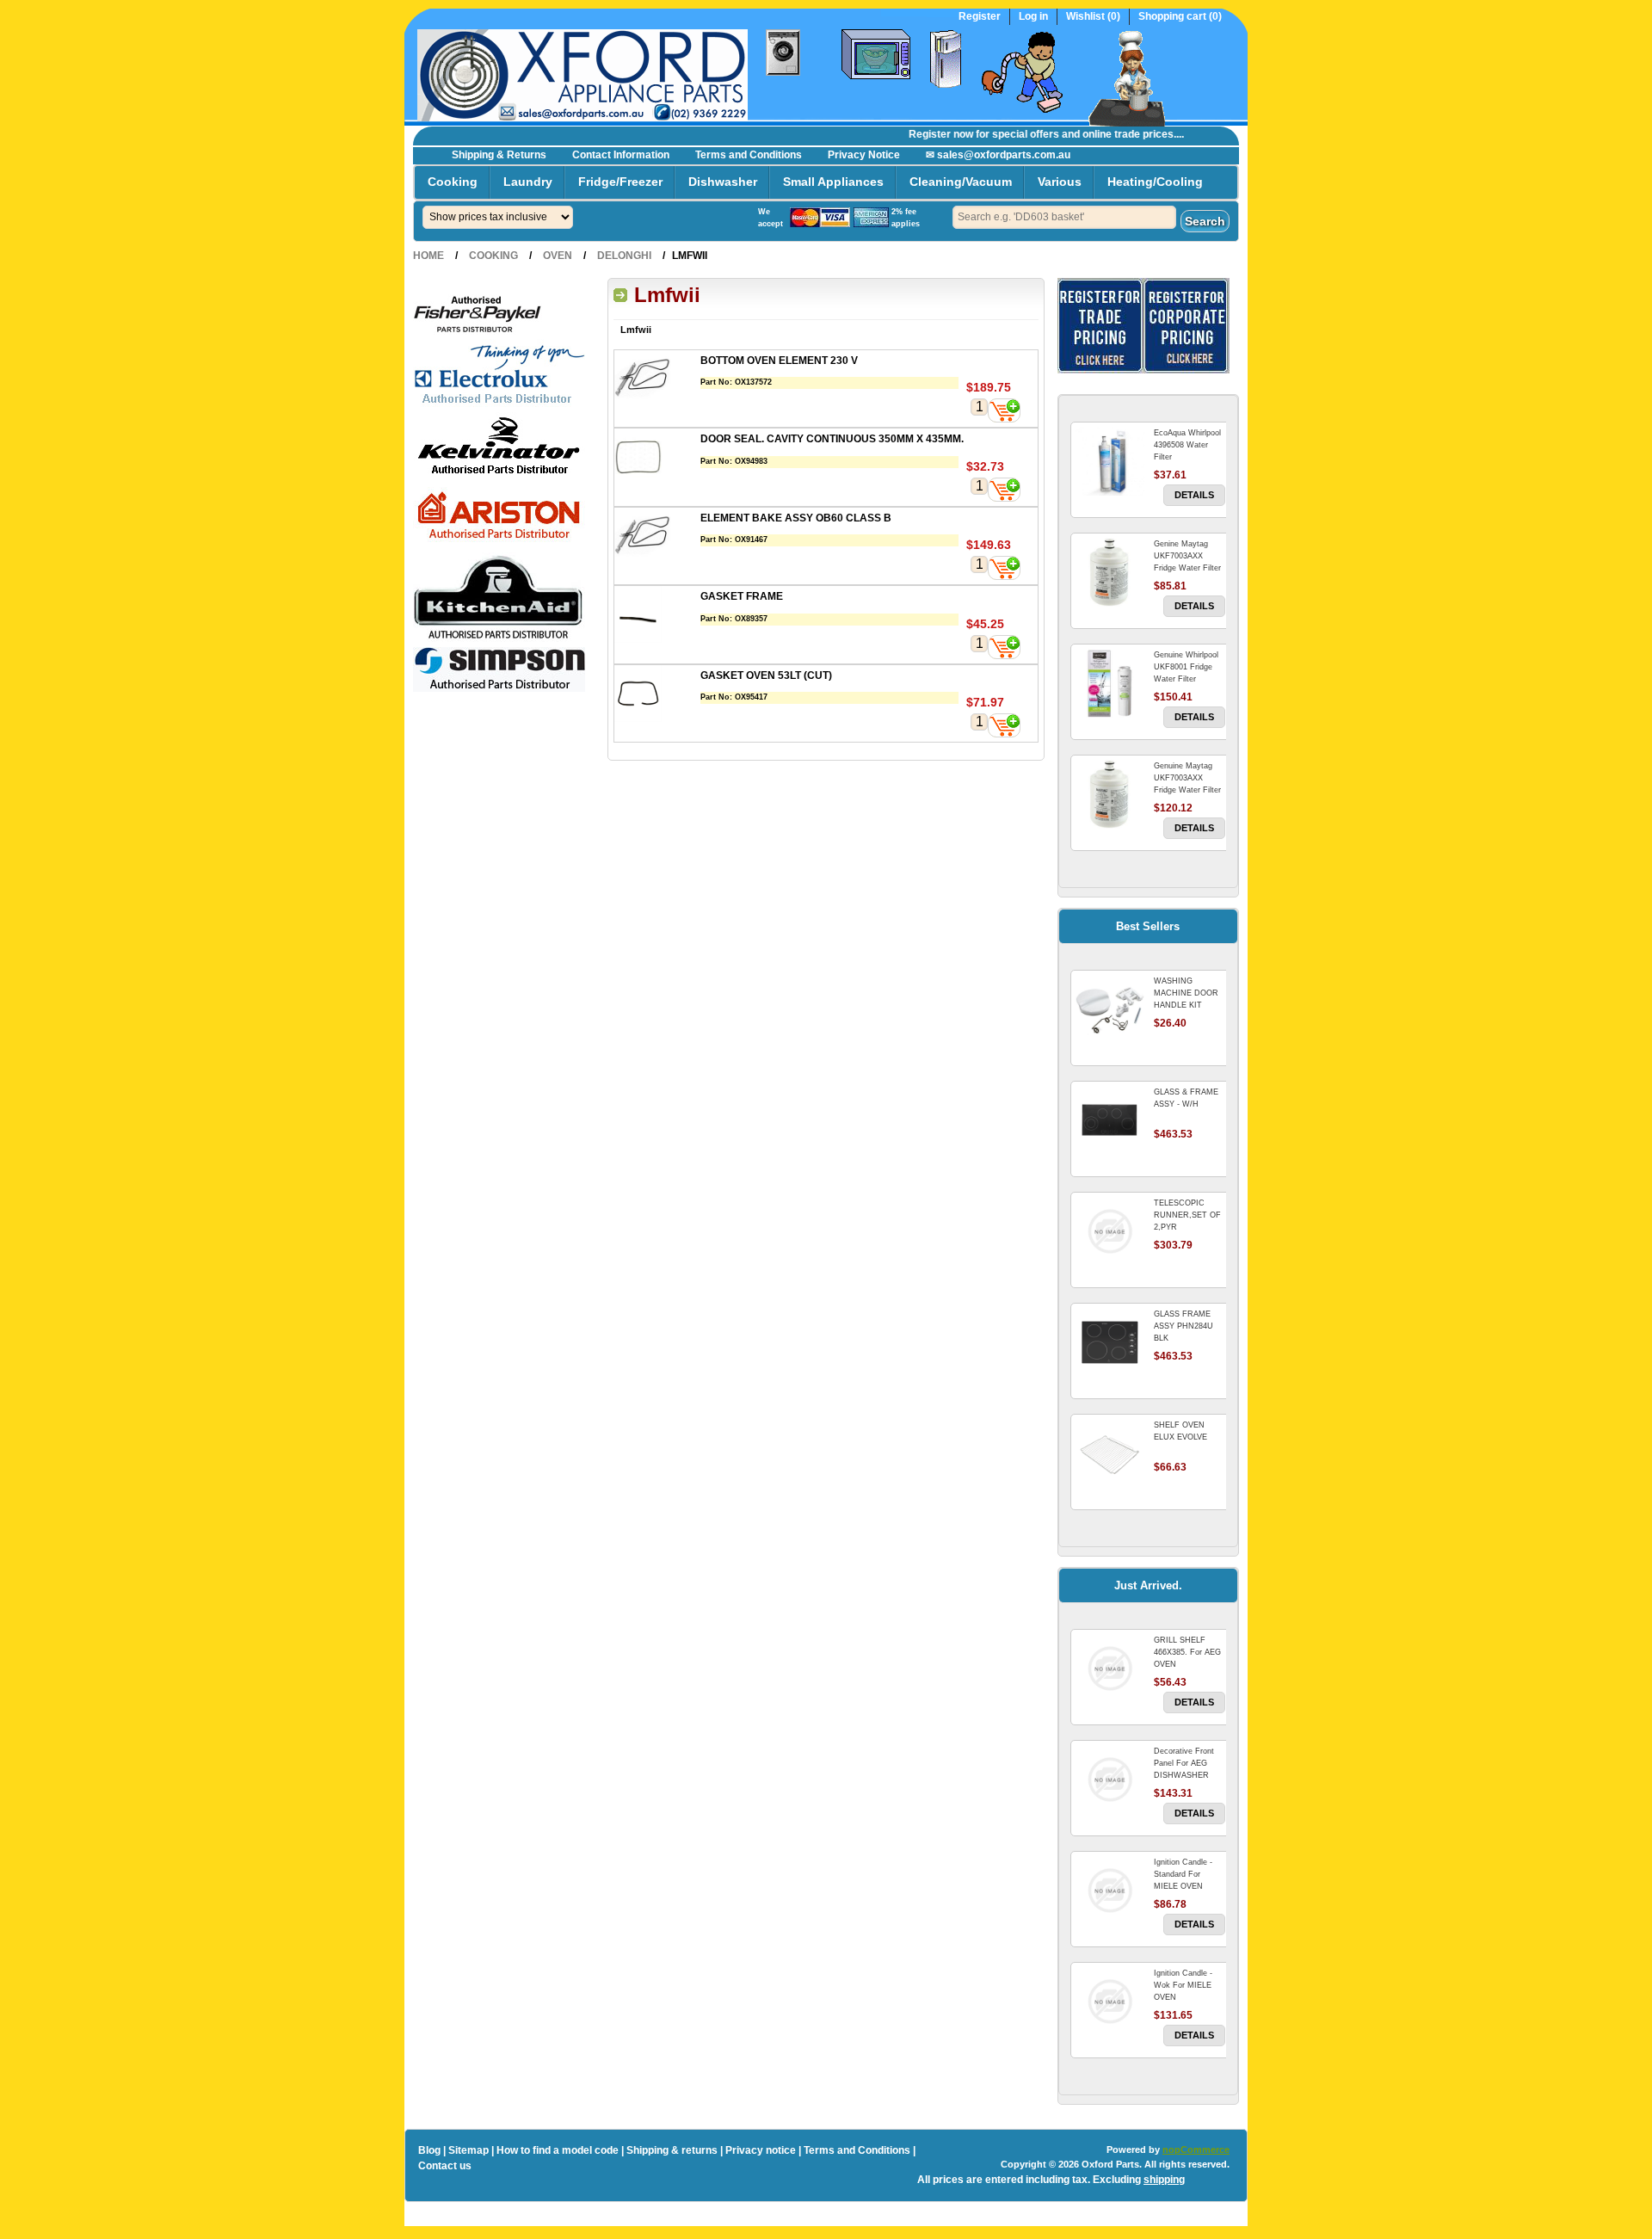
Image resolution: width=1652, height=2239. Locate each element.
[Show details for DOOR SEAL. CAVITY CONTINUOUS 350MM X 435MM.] (657, 459)
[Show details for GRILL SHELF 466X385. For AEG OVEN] (1110, 1668)
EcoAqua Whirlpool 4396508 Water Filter (1187, 445)
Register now (918, 134)
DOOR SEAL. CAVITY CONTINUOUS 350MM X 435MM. (832, 439)
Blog (429, 2150)
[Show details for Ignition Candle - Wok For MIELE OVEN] (1110, 2002)
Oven (558, 256)
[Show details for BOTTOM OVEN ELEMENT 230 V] (657, 381)
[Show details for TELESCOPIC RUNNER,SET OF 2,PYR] (1110, 1231)
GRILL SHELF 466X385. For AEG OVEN (1187, 1652)
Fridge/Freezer (620, 182)
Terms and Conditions (749, 155)
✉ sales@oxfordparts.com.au (998, 155)
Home (428, 256)
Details (1194, 495)
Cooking (453, 182)
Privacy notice (761, 2150)
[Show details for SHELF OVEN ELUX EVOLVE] (1110, 1453)
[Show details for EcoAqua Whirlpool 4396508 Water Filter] (1110, 461)
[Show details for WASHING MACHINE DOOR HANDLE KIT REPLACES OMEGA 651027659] (1110, 1009)
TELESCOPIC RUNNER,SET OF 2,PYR (1187, 1215)
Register (980, 17)
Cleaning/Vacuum (961, 182)
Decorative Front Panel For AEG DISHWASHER (1184, 1763)
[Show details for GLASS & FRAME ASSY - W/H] (1110, 1120)
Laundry (528, 182)
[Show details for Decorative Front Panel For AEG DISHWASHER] (1110, 1779)
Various (1060, 182)
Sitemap (468, 2150)
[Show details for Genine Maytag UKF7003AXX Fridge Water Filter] (1110, 572)
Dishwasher (723, 182)
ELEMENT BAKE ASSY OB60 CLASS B (796, 518)
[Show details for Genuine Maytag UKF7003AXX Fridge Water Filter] (1110, 794)
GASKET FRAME (742, 596)
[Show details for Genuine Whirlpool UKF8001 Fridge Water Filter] (1110, 683)
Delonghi (624, 256)
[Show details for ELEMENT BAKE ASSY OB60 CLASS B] (657, 538)
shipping (1164, 2180)
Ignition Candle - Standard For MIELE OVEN (1183, 1874)
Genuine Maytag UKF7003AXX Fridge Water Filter (1187, 778)
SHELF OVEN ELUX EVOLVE (1180, 1431)
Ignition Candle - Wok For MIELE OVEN (1183, 1985)
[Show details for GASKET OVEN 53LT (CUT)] (657, 696)
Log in (1033, 17)
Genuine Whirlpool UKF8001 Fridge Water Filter (1186, 667)
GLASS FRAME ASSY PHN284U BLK (1184, 1326)
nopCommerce (1196, 2150)
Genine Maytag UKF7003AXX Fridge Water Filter (1187, 556)
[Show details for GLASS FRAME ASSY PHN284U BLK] (1110, 1342)
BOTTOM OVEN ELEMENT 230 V (779, 361)
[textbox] (1064, 217)
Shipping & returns (672, 2150)
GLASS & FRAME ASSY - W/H (1186, 1098)
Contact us (445, 2166)
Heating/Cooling (1155, 182)
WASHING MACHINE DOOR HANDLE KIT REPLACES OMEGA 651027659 (1189, 1005)
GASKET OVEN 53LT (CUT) (766, 675)
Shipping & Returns (499, 155)
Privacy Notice (864, 155)
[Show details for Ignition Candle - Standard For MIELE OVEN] (1110, 1891)
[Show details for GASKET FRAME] (657, 617)
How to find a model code (558, 2150)
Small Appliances (833, 182)
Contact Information (621, 155)
